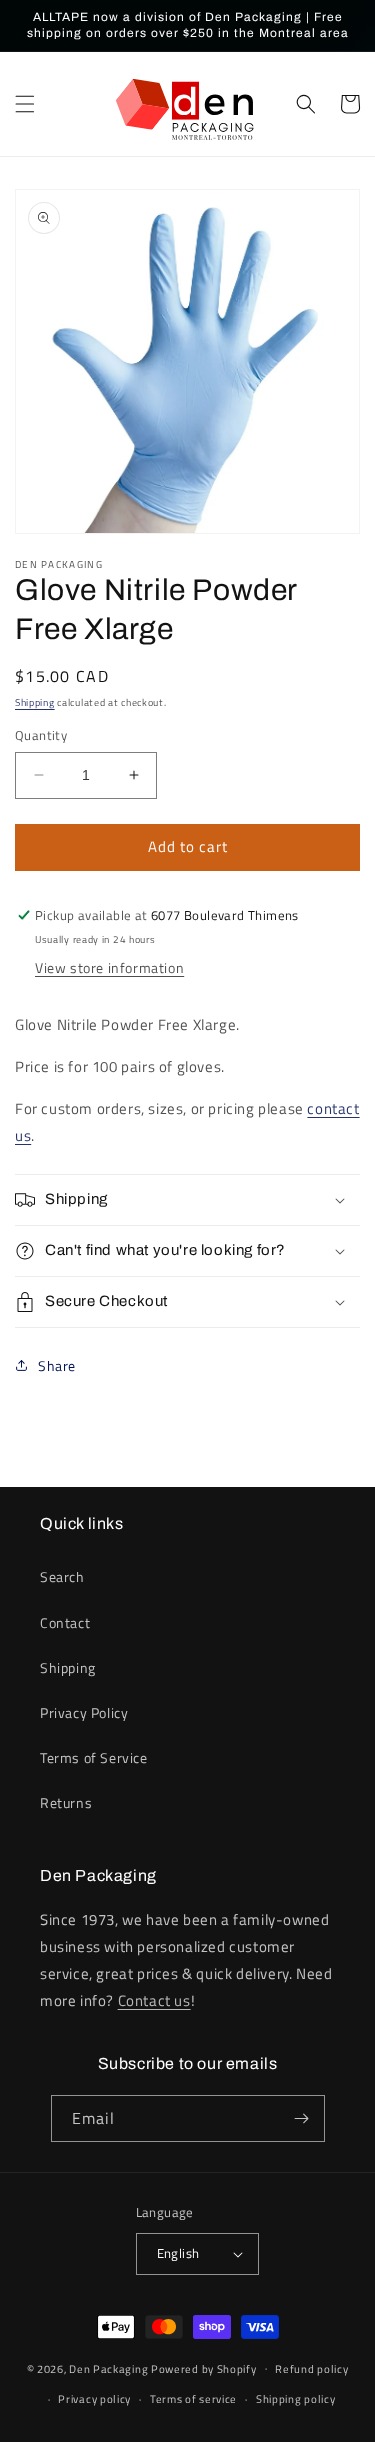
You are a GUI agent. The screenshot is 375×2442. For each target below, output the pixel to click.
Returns (66, 1802)
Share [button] (57, 1365)
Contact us (154, 2000)
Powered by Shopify (204, 2368)
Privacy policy (94, 2399)
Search (62, 1576)
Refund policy (311, 2369)
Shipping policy (296, 2399)
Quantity (41, 735)
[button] (25, 104)
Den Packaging (110, 2368)
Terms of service (193, 2399)
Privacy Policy (84, 1712)
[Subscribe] (302, 2118)
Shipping (35, 702)
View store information (109, 967)
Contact (65, 1622)
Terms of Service (94, 1757)
